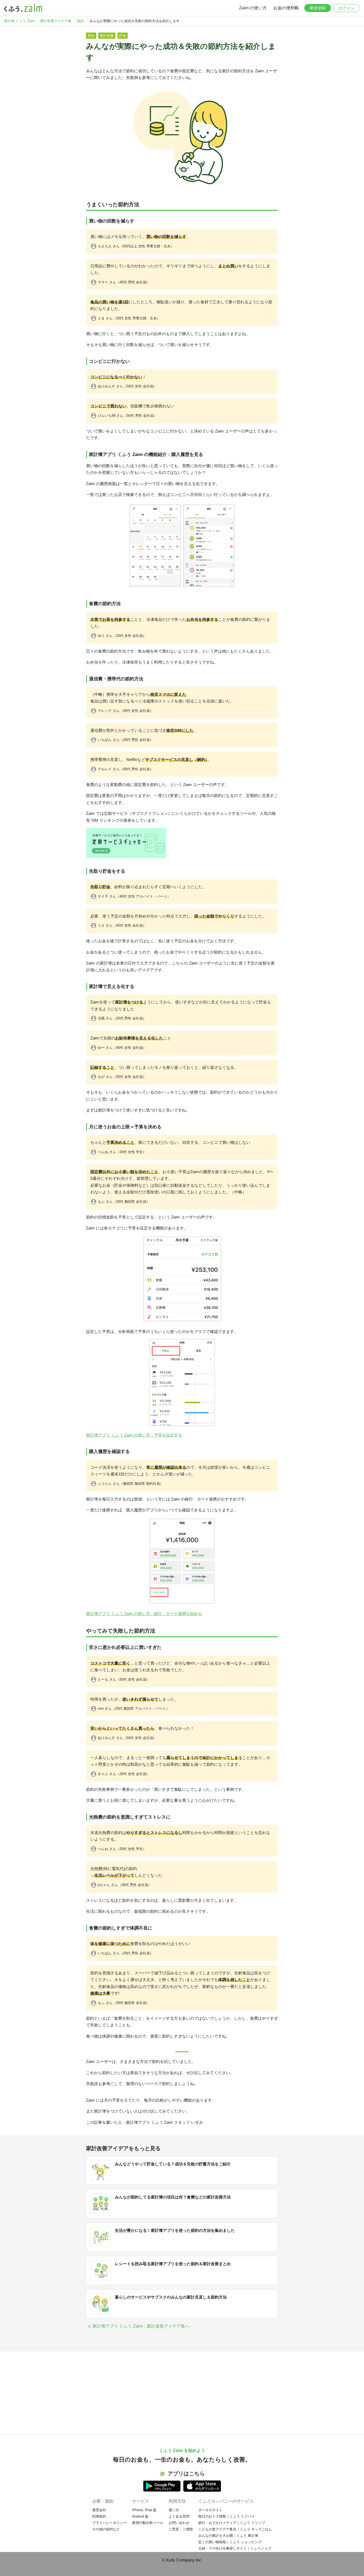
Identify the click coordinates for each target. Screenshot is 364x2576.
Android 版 (140, 2516)
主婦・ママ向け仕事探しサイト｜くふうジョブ (235, 2548)
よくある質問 (179, 2516)
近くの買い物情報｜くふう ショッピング (230, 2542)
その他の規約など (106, 2529)
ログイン (347, 8)
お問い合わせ (179, 2523)
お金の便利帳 (286, 8)
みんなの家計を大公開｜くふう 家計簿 (228, 2536)
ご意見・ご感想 (181, 2529)
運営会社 (99, 2510)
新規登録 (318, 8)
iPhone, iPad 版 (144, 2510)
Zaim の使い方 (253, 8)
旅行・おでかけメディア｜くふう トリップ (232, 2523)
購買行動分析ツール (148, 2523)
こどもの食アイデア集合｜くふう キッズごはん (235, 2529)
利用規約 (99, 2516)
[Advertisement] (182, 2397)
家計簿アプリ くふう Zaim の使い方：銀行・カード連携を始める (144, 1614)
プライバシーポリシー (110, 2523)
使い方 (174, 2510)
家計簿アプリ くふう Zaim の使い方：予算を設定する (134, 1435)
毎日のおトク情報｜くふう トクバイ (227, 2516)
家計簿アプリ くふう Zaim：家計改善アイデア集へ (141, 2326)
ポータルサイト (210, 2510)
